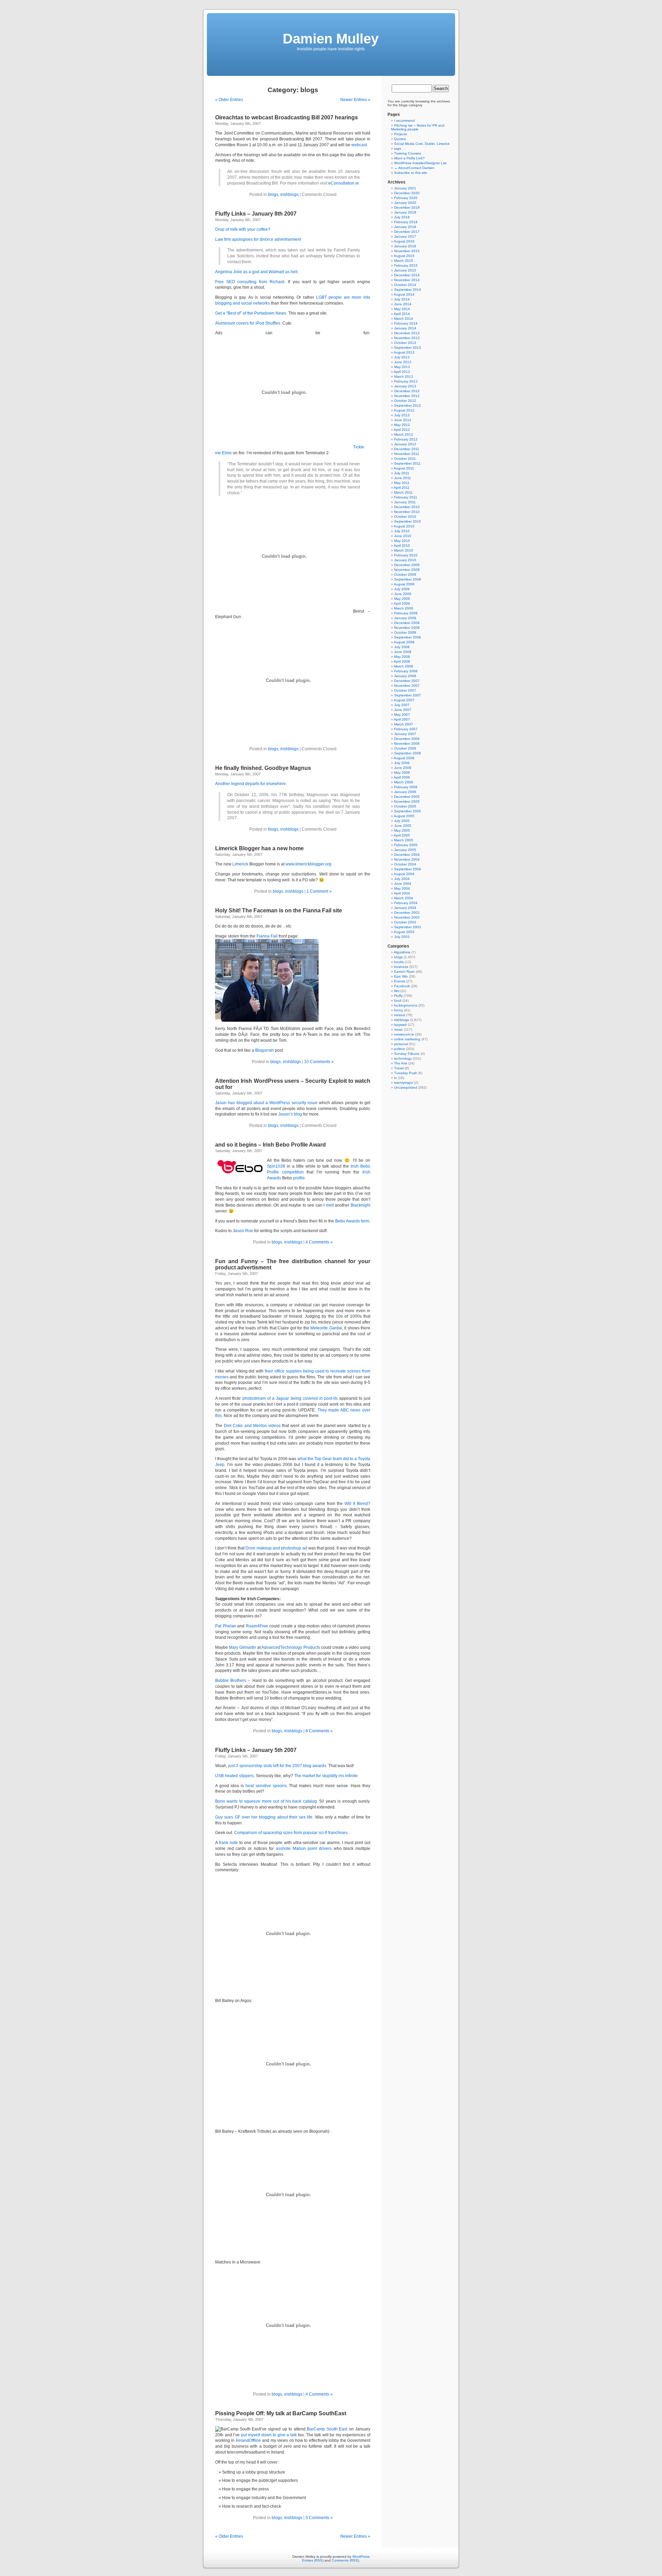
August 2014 (404, 294)
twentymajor (404, 1083)
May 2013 (402, 367)
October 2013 (405, 343)
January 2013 (405, 386)
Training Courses (408, 153)
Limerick (240, 864)
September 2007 (408, 695)
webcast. (360, 145)
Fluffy (398, 996)
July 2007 (402, 705)
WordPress (361, 2557)
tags (398, 148)
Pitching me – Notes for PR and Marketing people (418, 127)
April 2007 (402, 719)
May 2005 (402, 830)
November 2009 (407, 570)
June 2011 (403, 478)
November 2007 (407, 686)
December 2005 (407, 797)
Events (400, 981)
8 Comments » (319, 1731)
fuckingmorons (406, 1005)
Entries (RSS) (313, 2560)
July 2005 (402, 821)
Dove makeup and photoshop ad (276, 1548)
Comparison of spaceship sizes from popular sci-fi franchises (291, 1833)
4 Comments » (319, 1242)
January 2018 (405, 227)
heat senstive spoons (266, 1786)
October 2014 (405, 285)
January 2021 (405, 188)
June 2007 (403, 710)
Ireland (400, 1015)
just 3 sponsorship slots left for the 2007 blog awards (277, 1766)
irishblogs (289, 195)
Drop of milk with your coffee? (243, 229)
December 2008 (407, 623)
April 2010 (402, 546)
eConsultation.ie (344, 183)
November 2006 (407, 744)
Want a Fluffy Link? (409, 158)
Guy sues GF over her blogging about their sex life (264, 1817)
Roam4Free (257, 1626)
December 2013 (407, 333)
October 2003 (405, 922)
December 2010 (407, 507)
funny (399, 1010)
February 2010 (406, 555)
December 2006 (407, 739)
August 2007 (404, 700)
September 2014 (408, 290)
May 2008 (402, 657)
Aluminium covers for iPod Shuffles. (248, 323)
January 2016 (405, 246)
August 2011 (404, 468)
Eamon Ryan (404, 972)
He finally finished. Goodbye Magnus (263, 768)
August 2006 (404, 758)
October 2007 (405, 690)
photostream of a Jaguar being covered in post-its (290, 1398)
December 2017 (407, 232)
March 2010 (404, 550)
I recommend (404, 121)
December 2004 (407, 855)
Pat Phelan (226, 1626)
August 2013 (404, 352)
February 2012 (406, 439)
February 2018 (406, 222)
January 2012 (405, 444)
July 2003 (402, 937)
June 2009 (403, 594)
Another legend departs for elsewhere (250, 784)
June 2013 (403, 362)
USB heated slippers (234, 1776)
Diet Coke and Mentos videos (252, 1426)
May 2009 (402, 599)
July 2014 (402, 299)
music (399, 1029)
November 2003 (407, 917)
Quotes (400, 139)
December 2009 (407, 565)
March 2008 (404, 666)
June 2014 (403, 304)
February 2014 (406, 323)
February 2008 (406, 671)
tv (395, 1078)
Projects (400, 134)
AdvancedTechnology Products (290, 1647)
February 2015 (406, 265)
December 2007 (407, 681)
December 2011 (407, 449)
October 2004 (405, 864)
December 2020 (407, 193)
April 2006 (402, 777)
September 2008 (408, 637)
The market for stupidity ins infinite (326, 1776)
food (398, 1000)
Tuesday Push (406, 1073)
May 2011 (402, 483)
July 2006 (402, 763)
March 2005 (404, 840)
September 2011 (407, 463)
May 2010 (402, 541)
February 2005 (406, 845)
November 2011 (407, 454)
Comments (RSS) (345, 2560)
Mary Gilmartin (243, 1647)
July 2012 (402, 415)
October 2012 (405, 401)
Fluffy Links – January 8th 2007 (256, 214)
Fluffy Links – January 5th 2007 (256, 1750)
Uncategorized (406, 1087)
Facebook (402, 986)
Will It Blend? (357, 1504)
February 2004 (406, 903)
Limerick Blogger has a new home (259, 848)
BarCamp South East (327, 2429)
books (399, 962)
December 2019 (407, 207)
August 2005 (404, 816)
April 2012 (402, 430)
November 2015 (407, 251)
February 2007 (406, 729)
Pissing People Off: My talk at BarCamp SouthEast (281, 2413)
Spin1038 (276, 1166)
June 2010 (403, 536)
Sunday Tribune (407, 1054)
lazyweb (400, 1025)
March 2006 (404, 782)
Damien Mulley (331, 39)
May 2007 (402, 715)
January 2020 (405, 203)
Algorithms (402, 952)
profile (299, 1178)
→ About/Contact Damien (414, 168)
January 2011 (405, 502)
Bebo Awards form (352, 1221)
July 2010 (402, 531)
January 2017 (405, 236)
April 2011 (402, 488)
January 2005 (405, 850)
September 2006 (408, 753)
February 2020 (406, 198)
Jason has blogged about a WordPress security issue (266, 1103)
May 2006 (402, 772)
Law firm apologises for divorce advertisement (258, 239)
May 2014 (402, 309)
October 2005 (405, 806)
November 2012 (407, 396)
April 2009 (402, 603)
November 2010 (407, 512)
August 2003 (404, 932)
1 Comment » (319, 891)
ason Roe (244, 1231)
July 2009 (402, 589)
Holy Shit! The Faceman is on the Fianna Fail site (279, 910)
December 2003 (407, 913)
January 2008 (405, 676)
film (397, 991)
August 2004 (404, 874)
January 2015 (405, 270)
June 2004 (403, 884)
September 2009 (408, 579)
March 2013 (404, 377)
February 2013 (406, 381)
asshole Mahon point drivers (304, 1849)
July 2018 (402, 217)
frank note (228, 1843)
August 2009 (404, 584)
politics (399, 1049)
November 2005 (407, 801)
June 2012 (403, 420)
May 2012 (402, 425)
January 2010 (405, 560)
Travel (399, 1068)
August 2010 (404, 526)
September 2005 (408, 811)
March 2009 (404, 608)
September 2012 (408, 405)
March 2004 (404, 898)
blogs (273, 195)
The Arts (401, 1063)
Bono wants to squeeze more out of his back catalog (266, 1801)
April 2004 (402, 893)
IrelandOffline (248, 2440)
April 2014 (402, 314)
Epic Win (401, 976)
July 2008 (402, 647)
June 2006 (403, 768)
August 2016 (404, 241)
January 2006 (405, 792)
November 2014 (407, 280)
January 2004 (405, 908)
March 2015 (404, 261)
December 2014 (407, 275)
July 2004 (402, 879)
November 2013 (407, 338)
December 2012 (407, 391)
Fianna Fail (267, 936)
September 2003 (408, 927)
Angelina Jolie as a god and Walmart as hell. (257, 272)
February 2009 (406, 613)
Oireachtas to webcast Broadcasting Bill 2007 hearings (287, 117)
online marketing (407, 1039)
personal (401, 1044)
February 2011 (406, 497)
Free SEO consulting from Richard (250, 282)
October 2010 (405, 517)
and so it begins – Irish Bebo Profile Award (270, 1145)
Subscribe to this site (411, 173)
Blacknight (360, 1205)
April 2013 (402, 372)
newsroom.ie (404, 1034)
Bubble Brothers (231, 1681)
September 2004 (408, 869)
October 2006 (405, 748)
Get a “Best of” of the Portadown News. (251, 313)
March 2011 (403, 492)
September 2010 (408, 521)
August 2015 (404, 256)
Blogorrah (264, 1050)
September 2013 (408, 348)
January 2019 (405, 212)
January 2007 (405, 734)
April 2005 (402, 835)
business (401, 967)
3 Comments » (319, 2518)
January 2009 (405, 618)
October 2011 (405, 459)
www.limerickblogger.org (308, 864)
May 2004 (402, 888)
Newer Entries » (355, 100)
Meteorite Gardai (326, 1328)
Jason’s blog (290, 1114)
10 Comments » (319, 1062)
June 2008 (403, 652)
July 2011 (402, 473)
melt (330, 1205)
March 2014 (404, 319)
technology (403, 1058)
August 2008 (404, 642)
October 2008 (405, 632)
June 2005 (403, 826)
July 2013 (402, 357)
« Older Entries (229, 100)
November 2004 (407, 859)
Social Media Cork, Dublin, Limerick (422, 144)
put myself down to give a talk (269, 2435)
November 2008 (407, 628)
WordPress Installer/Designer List (420, 163)
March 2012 (404, 434)
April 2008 (402, 661)
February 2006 (406, 787)
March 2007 (404, 724)
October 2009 (405, 574)
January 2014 (405, 328)
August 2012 (404, 410)
